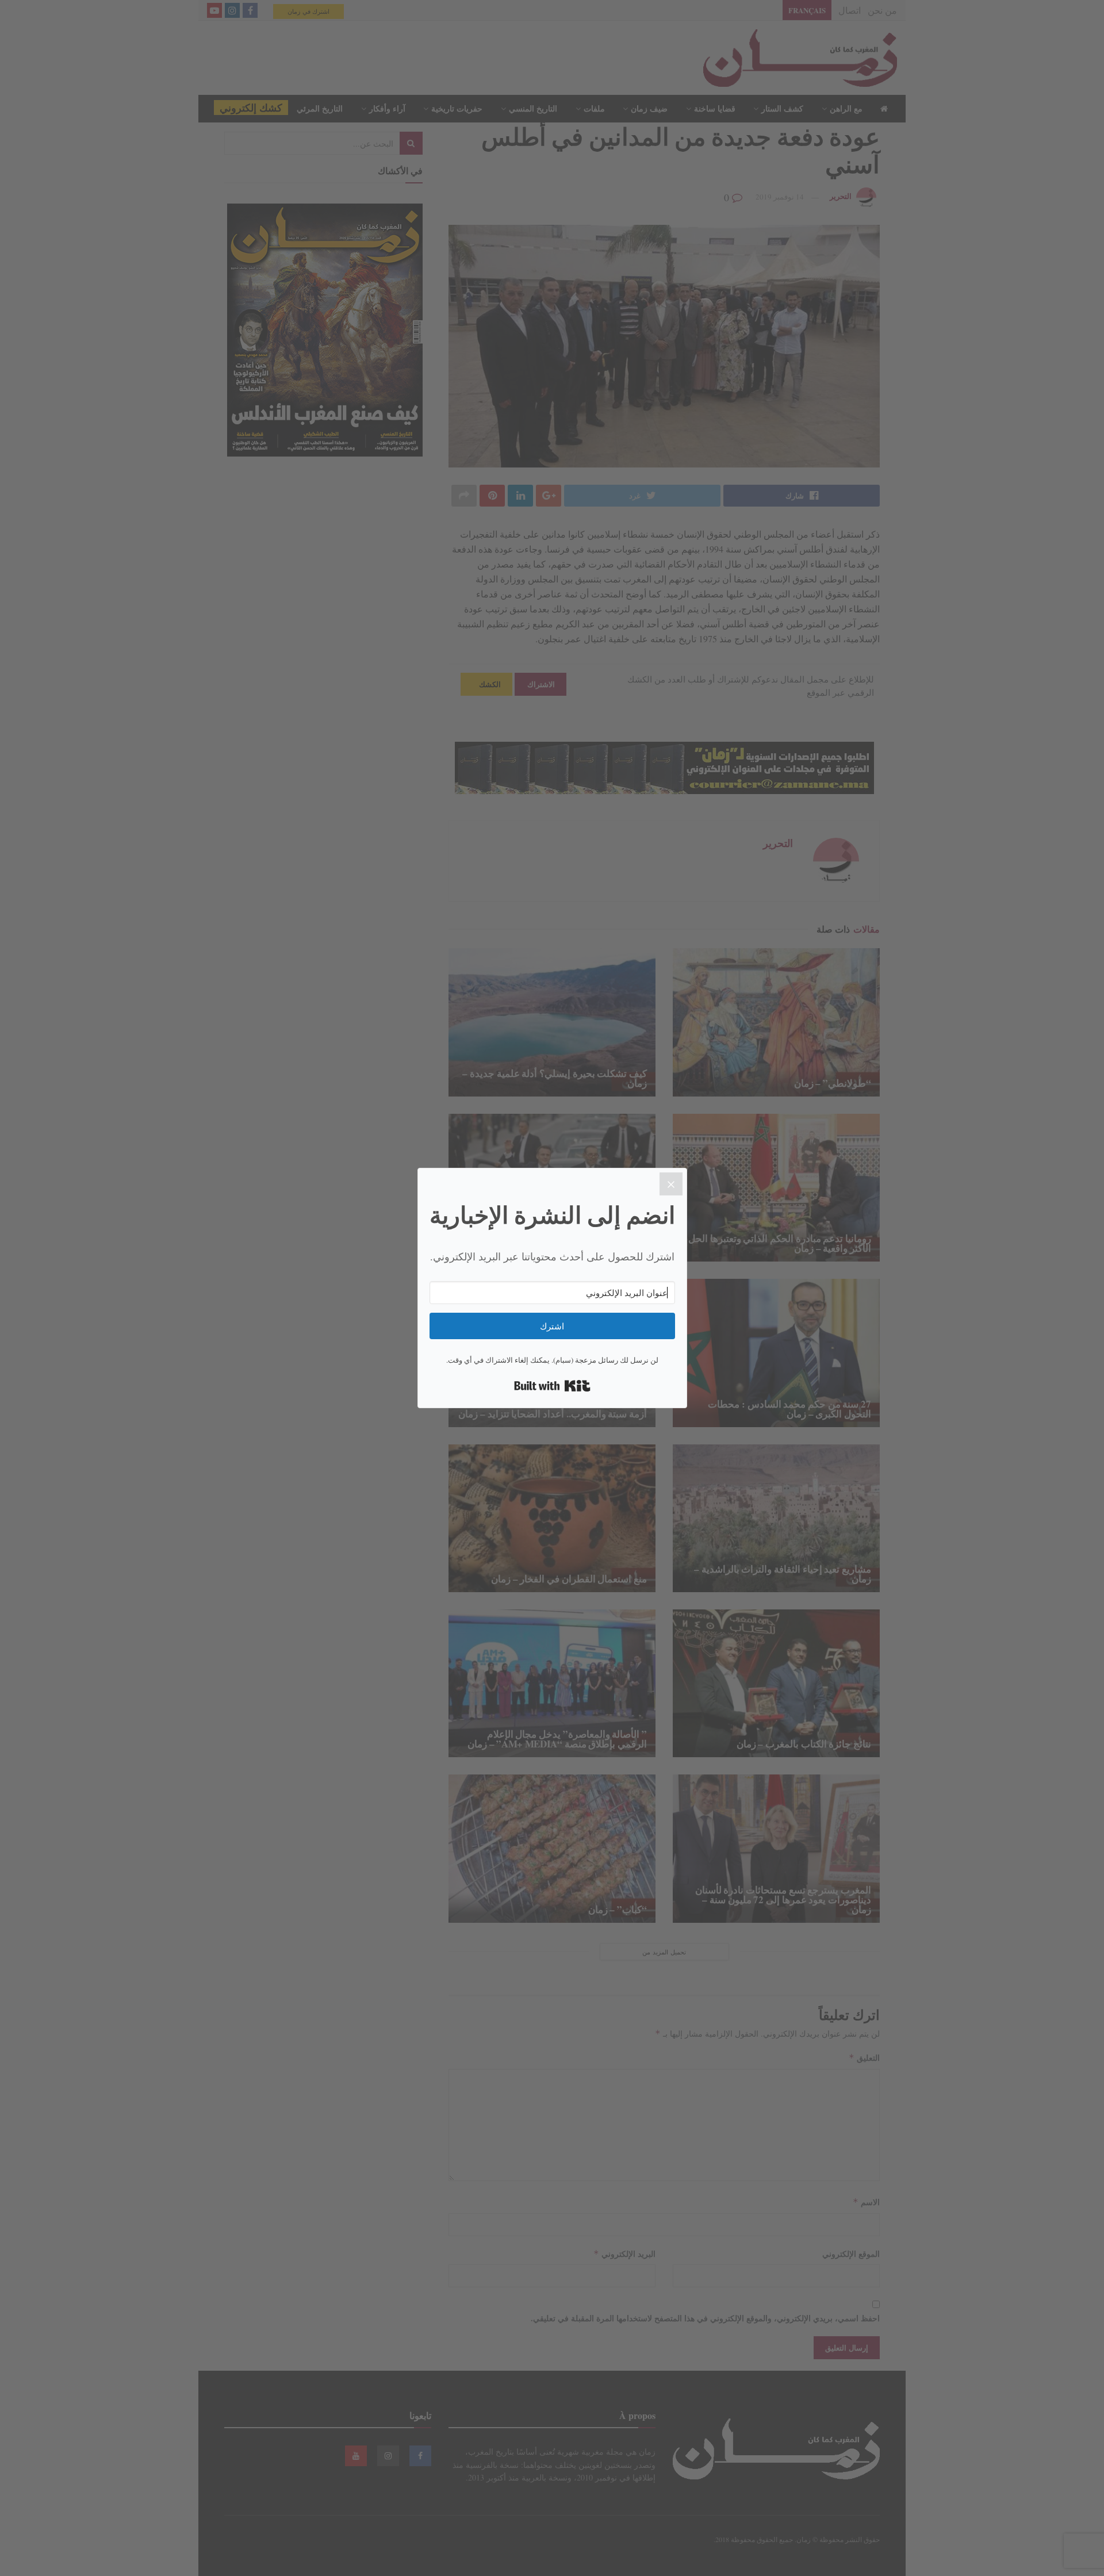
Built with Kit (552, 1386)
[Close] (671, 1184)
